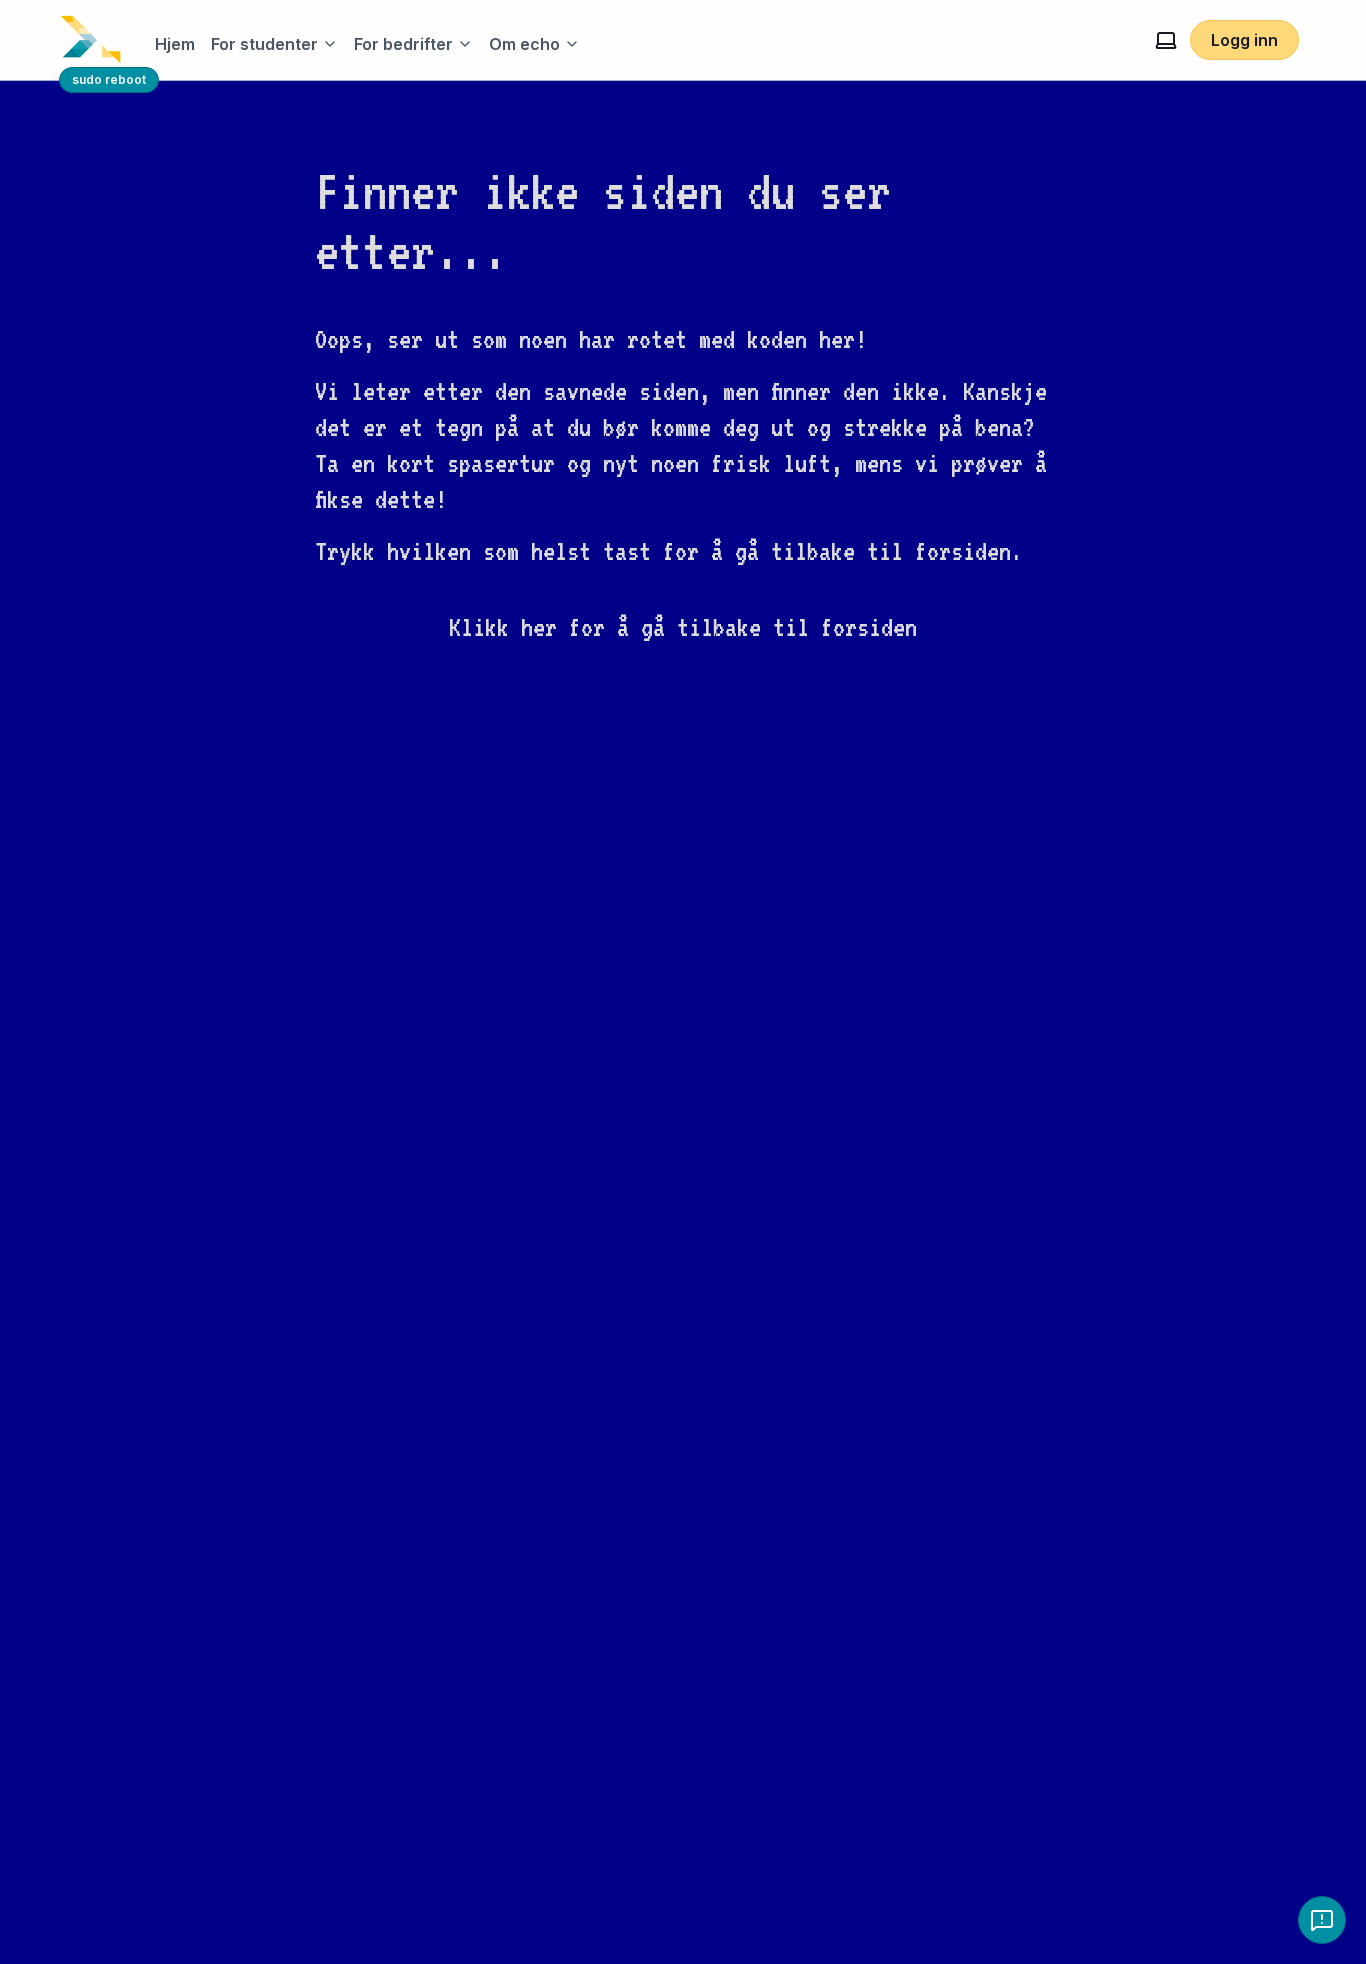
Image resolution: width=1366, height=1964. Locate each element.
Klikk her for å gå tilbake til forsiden (683, 627)
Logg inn (1244, 40)
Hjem (175, 44)
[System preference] (1166, 40)
